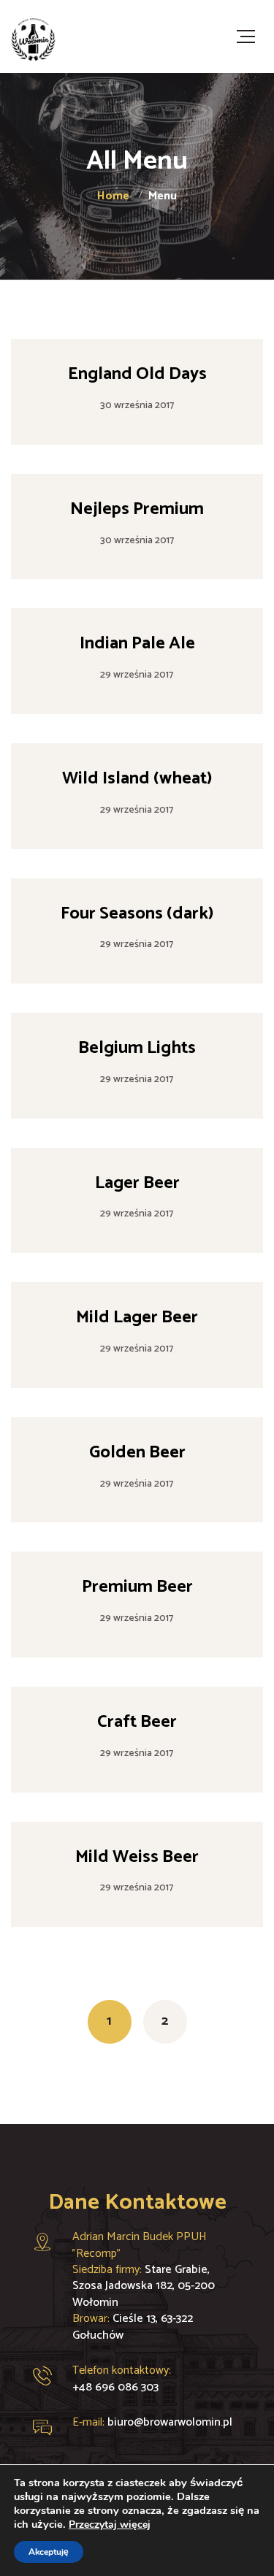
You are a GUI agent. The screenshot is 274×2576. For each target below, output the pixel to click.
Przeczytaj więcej (110, 2525)
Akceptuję (49, 2552)
